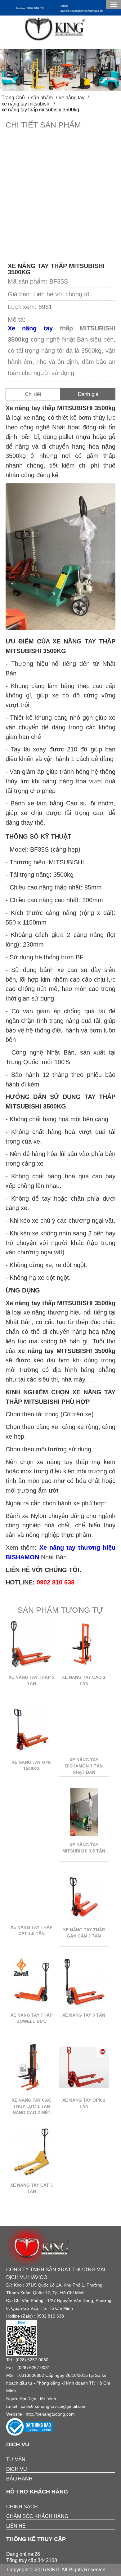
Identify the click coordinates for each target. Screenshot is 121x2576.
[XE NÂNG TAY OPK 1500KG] (32, 1752)
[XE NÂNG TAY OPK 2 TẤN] (84, 2090)
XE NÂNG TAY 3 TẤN (84, 2015)
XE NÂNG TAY (72, 98)
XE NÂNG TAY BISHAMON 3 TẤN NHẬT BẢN (84, 1766)
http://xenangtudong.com (50, 2414)
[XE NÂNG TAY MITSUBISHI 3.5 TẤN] (84, 1834)
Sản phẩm (42, 98)
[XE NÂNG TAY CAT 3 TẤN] (32, 2175)
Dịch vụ (17, 2469)
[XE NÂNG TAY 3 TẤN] (84, 2005)
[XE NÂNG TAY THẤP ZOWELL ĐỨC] (32, 2005)
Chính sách (22, 2507)
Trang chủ (13, 98)
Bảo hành (19, 2479)
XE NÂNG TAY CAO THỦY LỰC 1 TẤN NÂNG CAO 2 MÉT (32, 2106)
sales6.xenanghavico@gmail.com (54, 2406)
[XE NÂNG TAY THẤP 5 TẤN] (32, 1667)
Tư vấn (16, 2460)
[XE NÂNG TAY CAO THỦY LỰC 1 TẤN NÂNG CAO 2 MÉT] (32, 2090)
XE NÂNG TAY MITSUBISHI (26, 104)
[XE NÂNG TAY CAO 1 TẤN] (84, 1667)
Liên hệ (16, 2526)
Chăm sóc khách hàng (37, 2516)
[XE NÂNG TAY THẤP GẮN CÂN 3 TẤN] (84, 1919)
